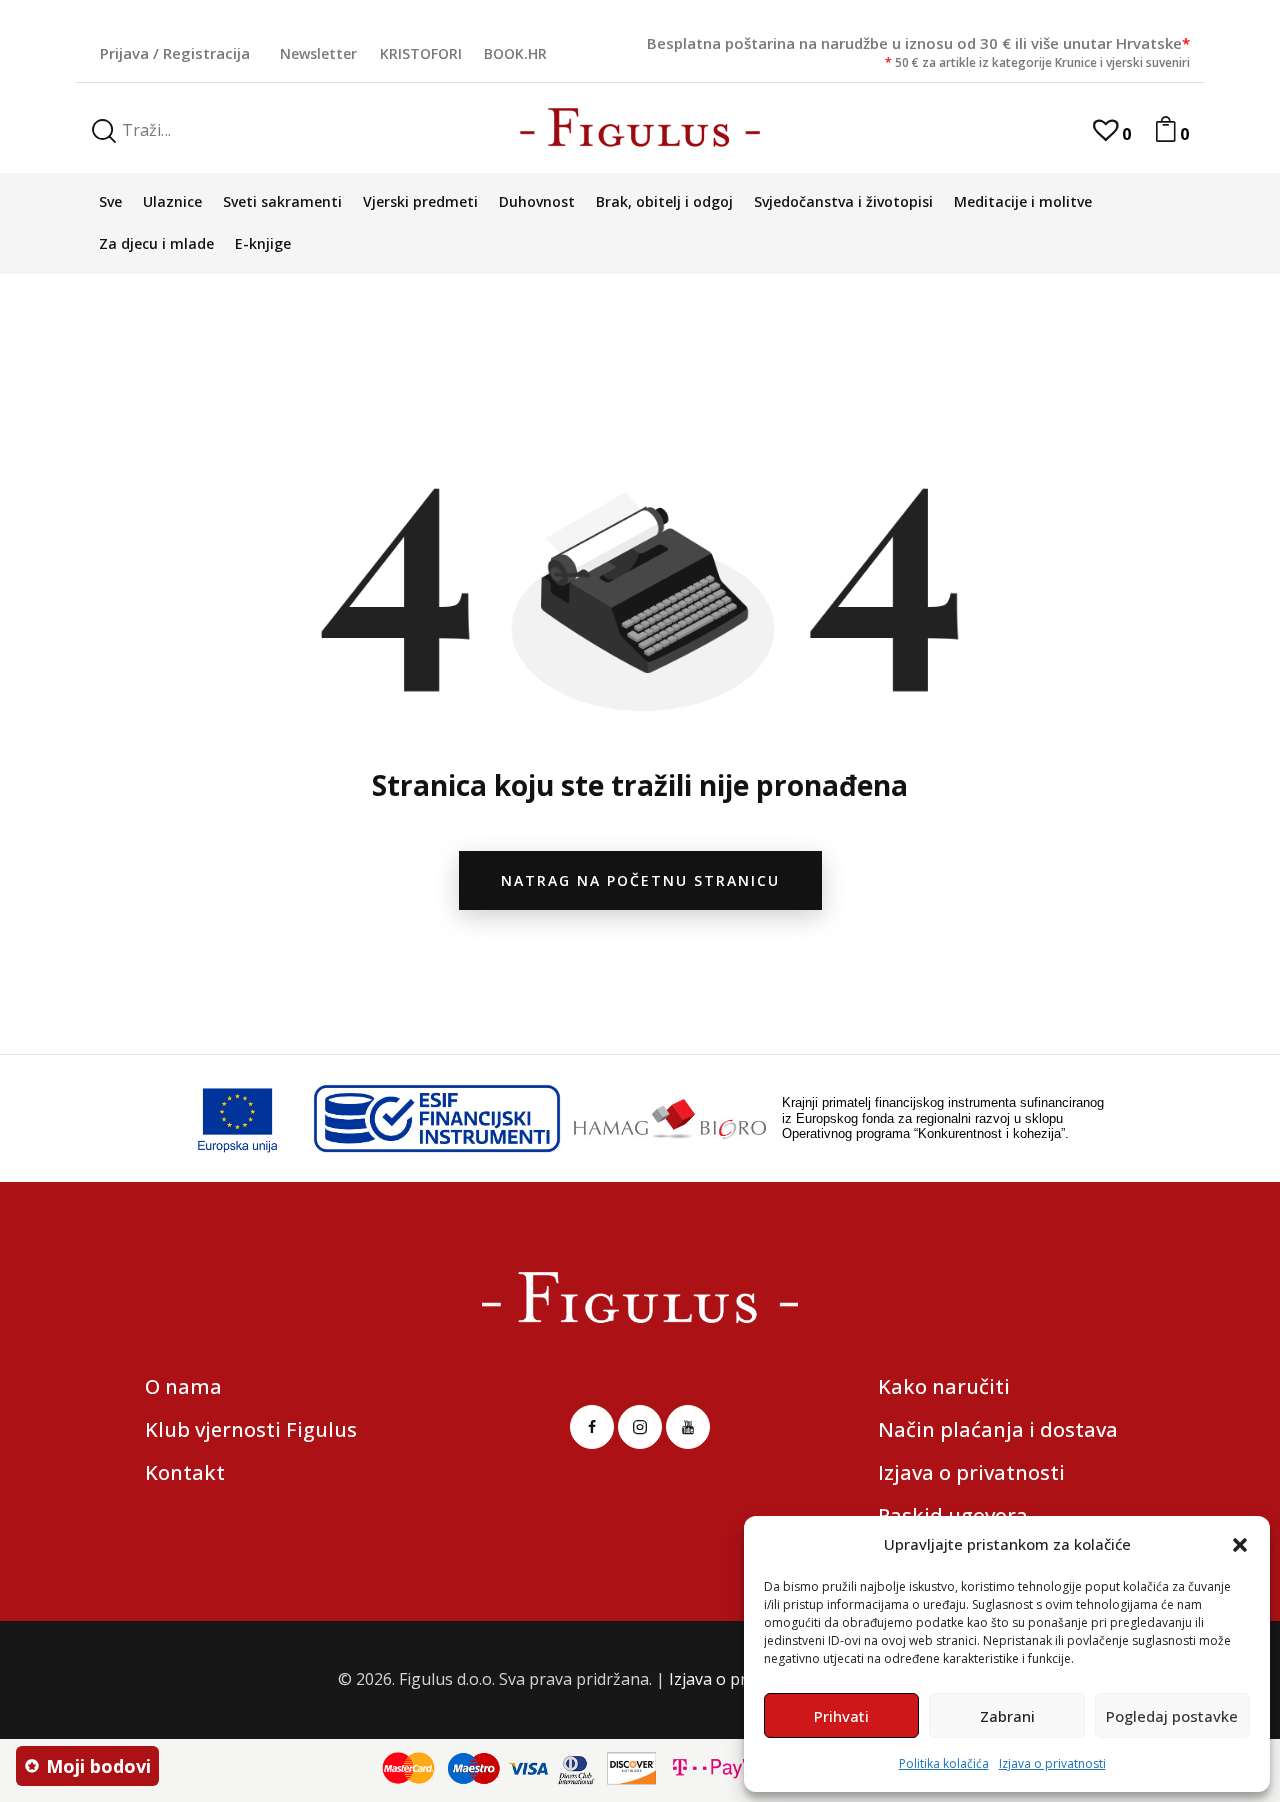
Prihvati (841, 1716)
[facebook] (592, 1427)
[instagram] (640, 1427)
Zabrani (1007, 1716)
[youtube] (688, 1427)
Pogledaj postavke (1172, 1716)
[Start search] (104, 131)
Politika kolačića (944, 1763)
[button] (1240, 1545)
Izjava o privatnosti (1052, 1763)
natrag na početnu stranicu (640, 880)
